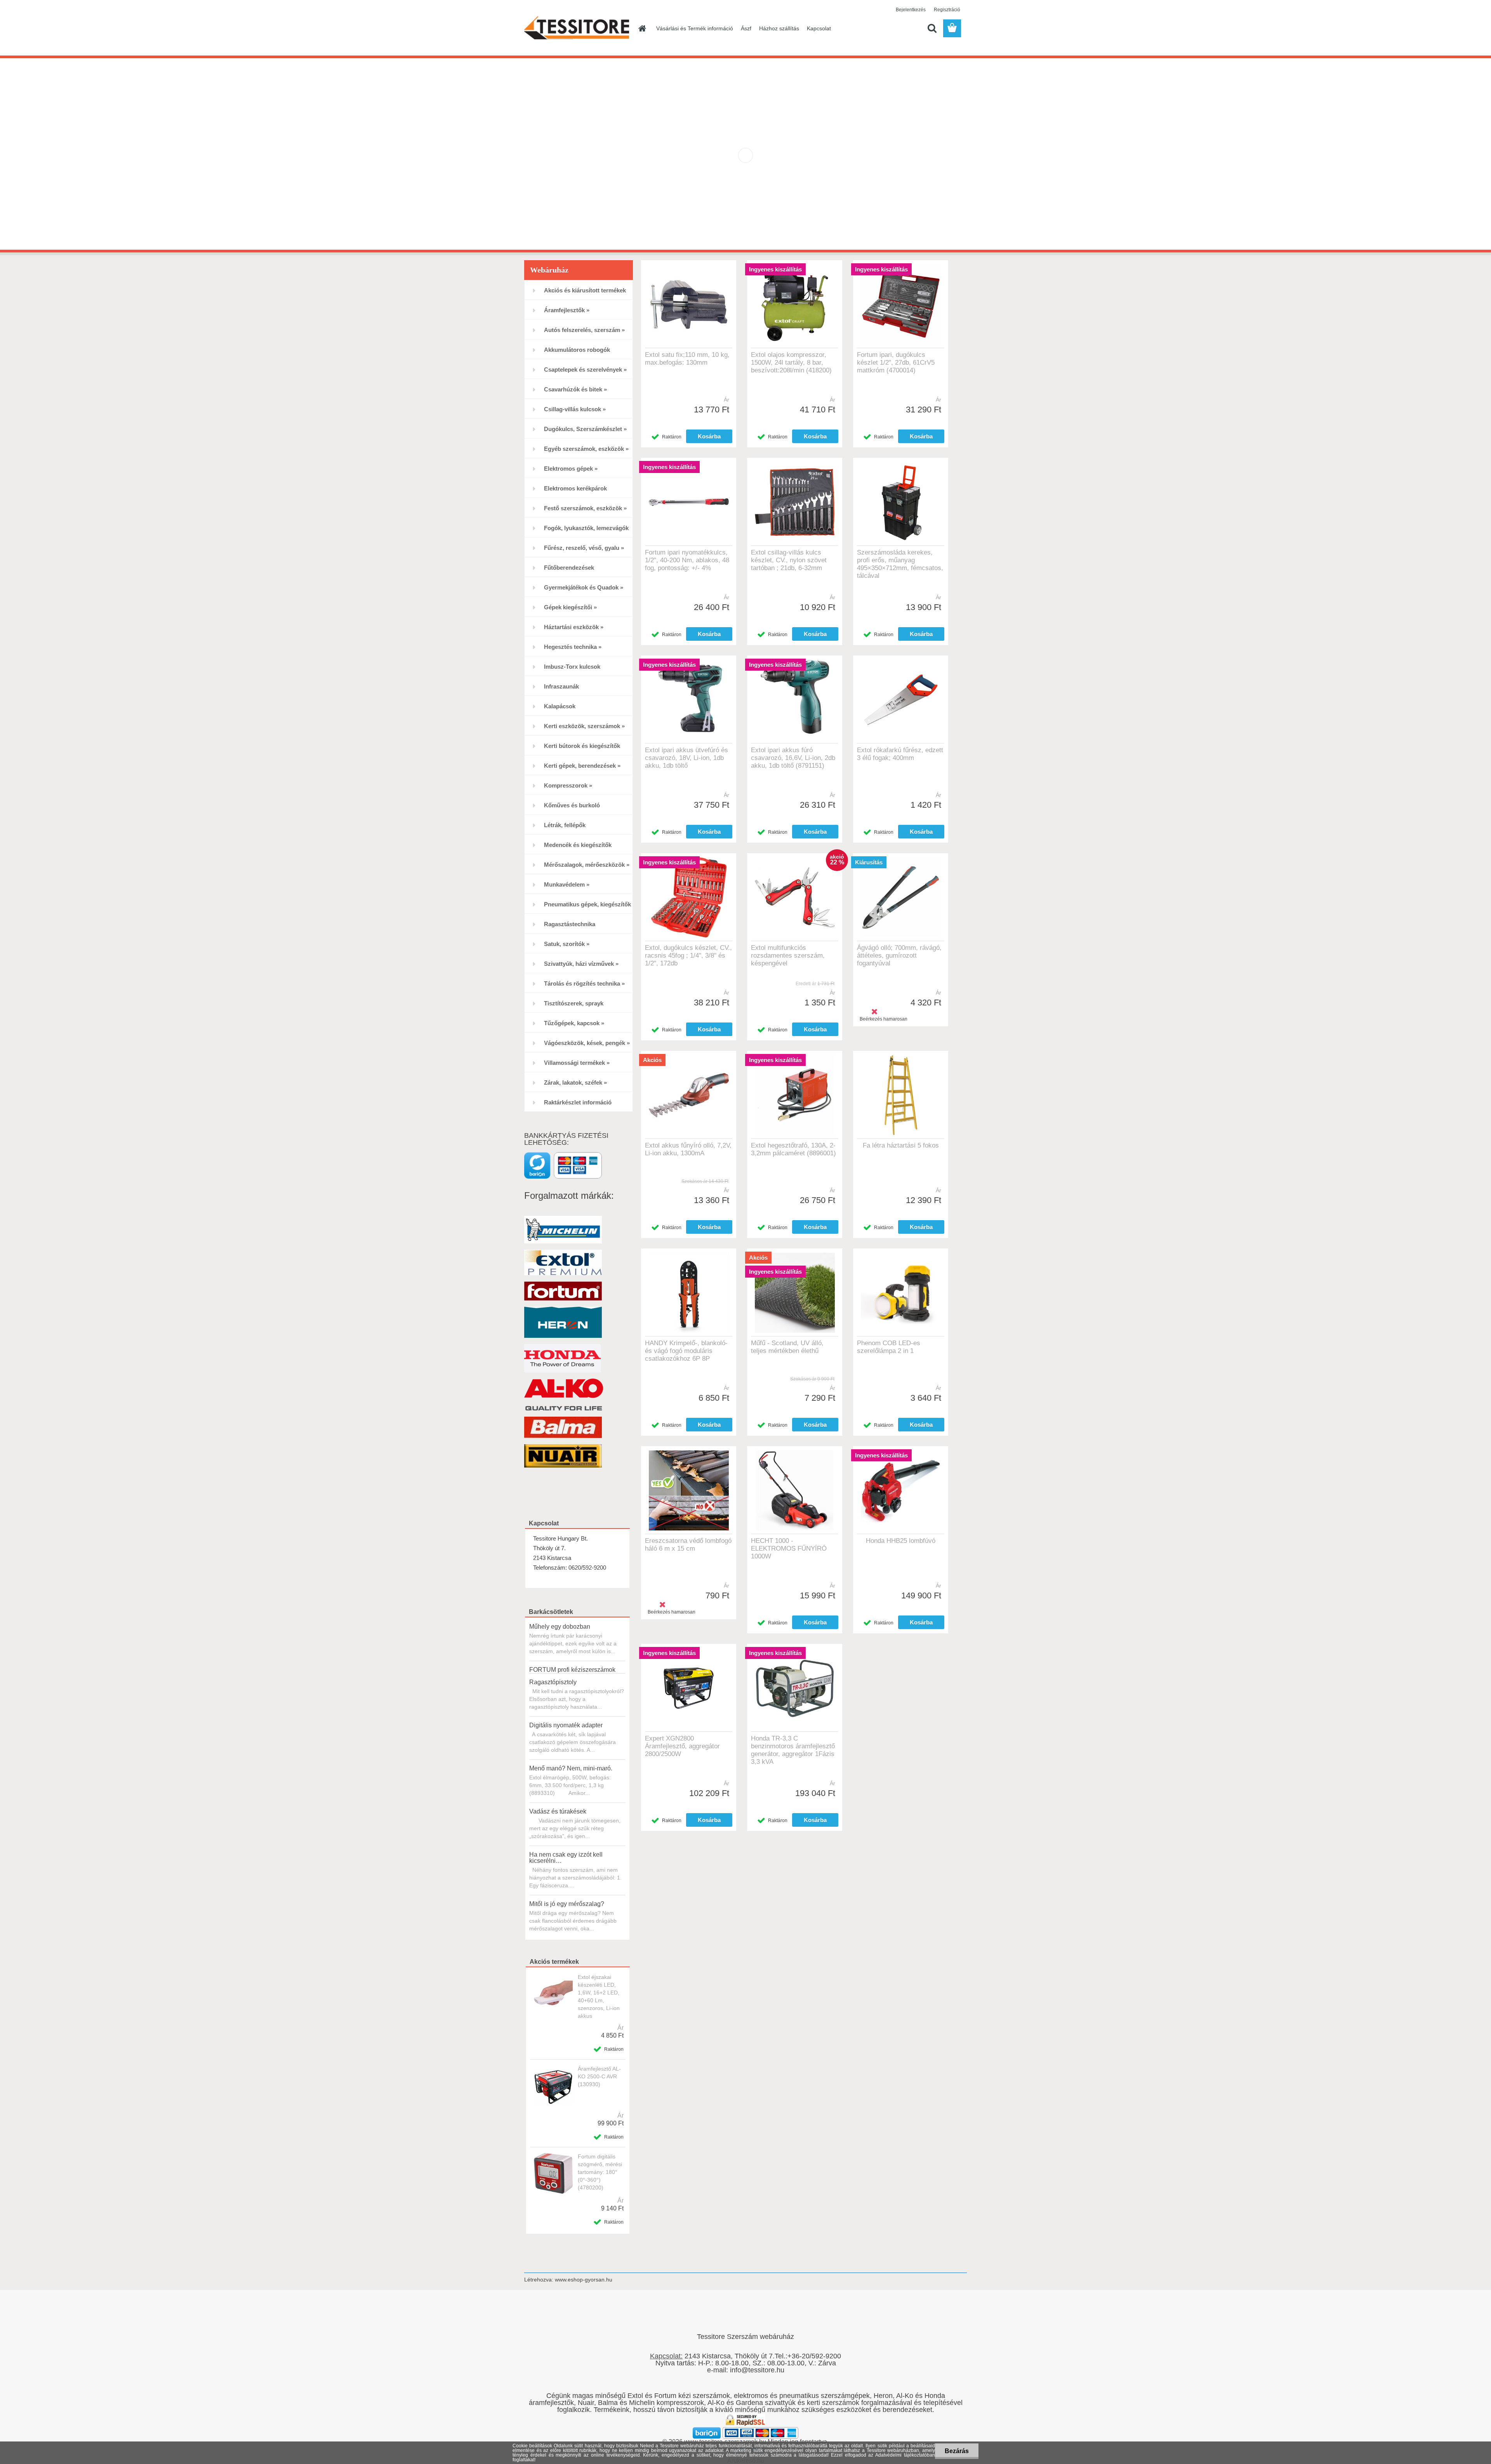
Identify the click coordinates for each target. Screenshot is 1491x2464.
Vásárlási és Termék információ (695, 28)
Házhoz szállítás (779, 28)
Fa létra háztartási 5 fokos (901, 1145)
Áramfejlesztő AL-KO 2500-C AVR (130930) (599, 2076)
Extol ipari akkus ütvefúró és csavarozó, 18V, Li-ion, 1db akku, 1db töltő (686, 758)
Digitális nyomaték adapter (566, 1725)
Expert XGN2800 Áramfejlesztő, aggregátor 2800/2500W (682, 1746)
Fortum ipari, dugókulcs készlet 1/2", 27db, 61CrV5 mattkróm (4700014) (896, 363)
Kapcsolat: (666, 2356)
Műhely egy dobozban (560, 1627)
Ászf (746, 28)
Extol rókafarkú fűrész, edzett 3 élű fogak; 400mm (900, 754)
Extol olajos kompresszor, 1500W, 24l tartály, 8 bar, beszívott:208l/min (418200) (791, 363)
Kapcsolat (819, 28)
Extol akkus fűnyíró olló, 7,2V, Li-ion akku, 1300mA (688, 1149)
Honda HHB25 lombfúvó (901, 1541)
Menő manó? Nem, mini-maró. (571, 1768)
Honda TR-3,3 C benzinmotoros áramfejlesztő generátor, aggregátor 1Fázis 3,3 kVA (793, 1750)
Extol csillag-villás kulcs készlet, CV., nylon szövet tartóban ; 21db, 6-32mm (789, 560)
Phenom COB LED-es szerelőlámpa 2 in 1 (889, 1347)
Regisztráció (947, 10)
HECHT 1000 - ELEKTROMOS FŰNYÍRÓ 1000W (789, 1548)
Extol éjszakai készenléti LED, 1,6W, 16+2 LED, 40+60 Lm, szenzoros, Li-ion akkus (599, 1996)
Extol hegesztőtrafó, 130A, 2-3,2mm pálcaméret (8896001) (793, 1149)
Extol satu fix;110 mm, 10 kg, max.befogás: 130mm (687, 359)
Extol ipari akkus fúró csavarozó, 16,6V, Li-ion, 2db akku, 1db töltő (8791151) (793, 758)
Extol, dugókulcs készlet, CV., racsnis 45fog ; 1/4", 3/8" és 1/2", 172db (688, 956)
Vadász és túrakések (558, 1811)
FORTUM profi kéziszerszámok (572, 1670)
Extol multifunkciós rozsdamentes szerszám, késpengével (788, 956)
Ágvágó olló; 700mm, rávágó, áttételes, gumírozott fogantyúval (899, 956)
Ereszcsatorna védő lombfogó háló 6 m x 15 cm (688, 1545)
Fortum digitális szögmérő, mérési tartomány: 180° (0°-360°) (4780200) (600, 2172)
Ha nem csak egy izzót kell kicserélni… (566, 1858)
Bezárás (957, 2451)
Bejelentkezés (911, 10)
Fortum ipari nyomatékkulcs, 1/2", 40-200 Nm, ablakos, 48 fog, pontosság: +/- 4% (687, 560)
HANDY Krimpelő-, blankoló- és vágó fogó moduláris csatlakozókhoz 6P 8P (686, 1351)
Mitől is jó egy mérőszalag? (567, 1904)
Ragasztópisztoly (553, 1682)
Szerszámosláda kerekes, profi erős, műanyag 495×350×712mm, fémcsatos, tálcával (900, 564)
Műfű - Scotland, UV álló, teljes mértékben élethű (787, 1347)
